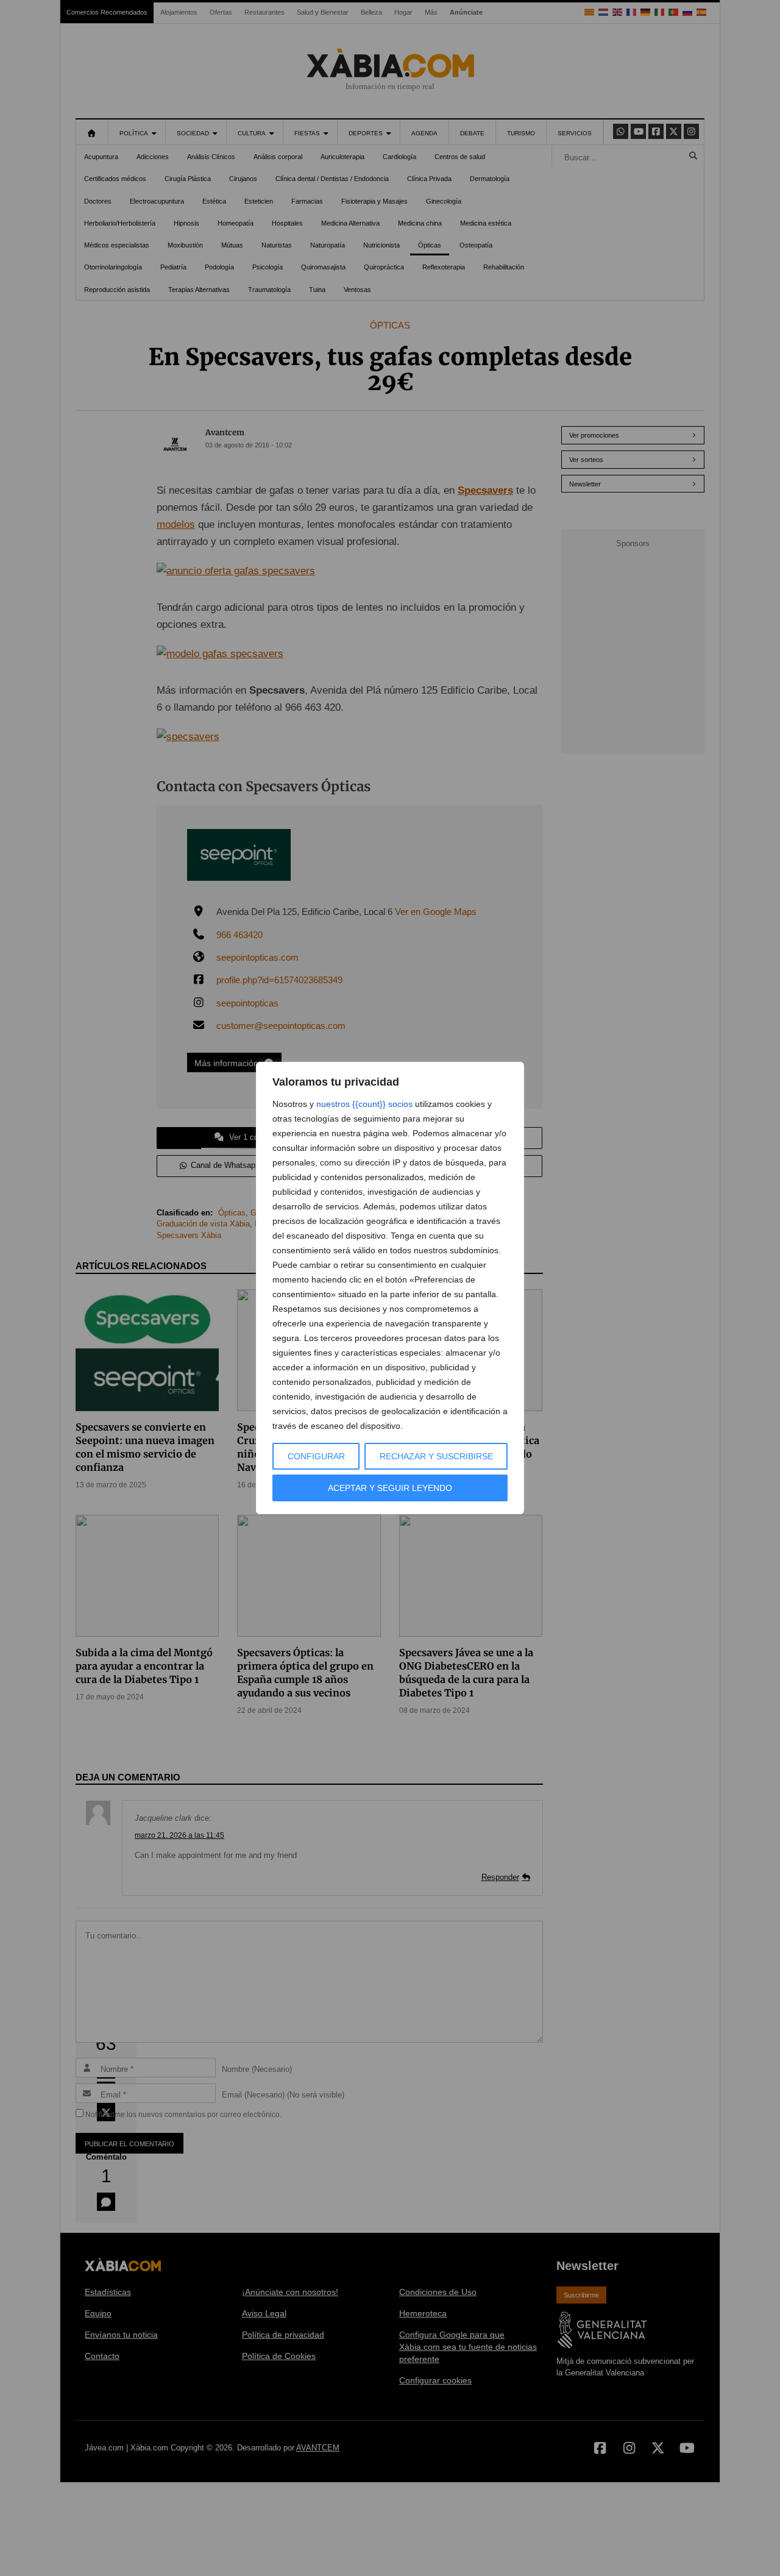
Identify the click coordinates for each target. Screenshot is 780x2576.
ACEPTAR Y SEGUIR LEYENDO (390, 1488)
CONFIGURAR (316, 1456)
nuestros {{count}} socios (364, 1104)
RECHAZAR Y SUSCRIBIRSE (436, 1456)
